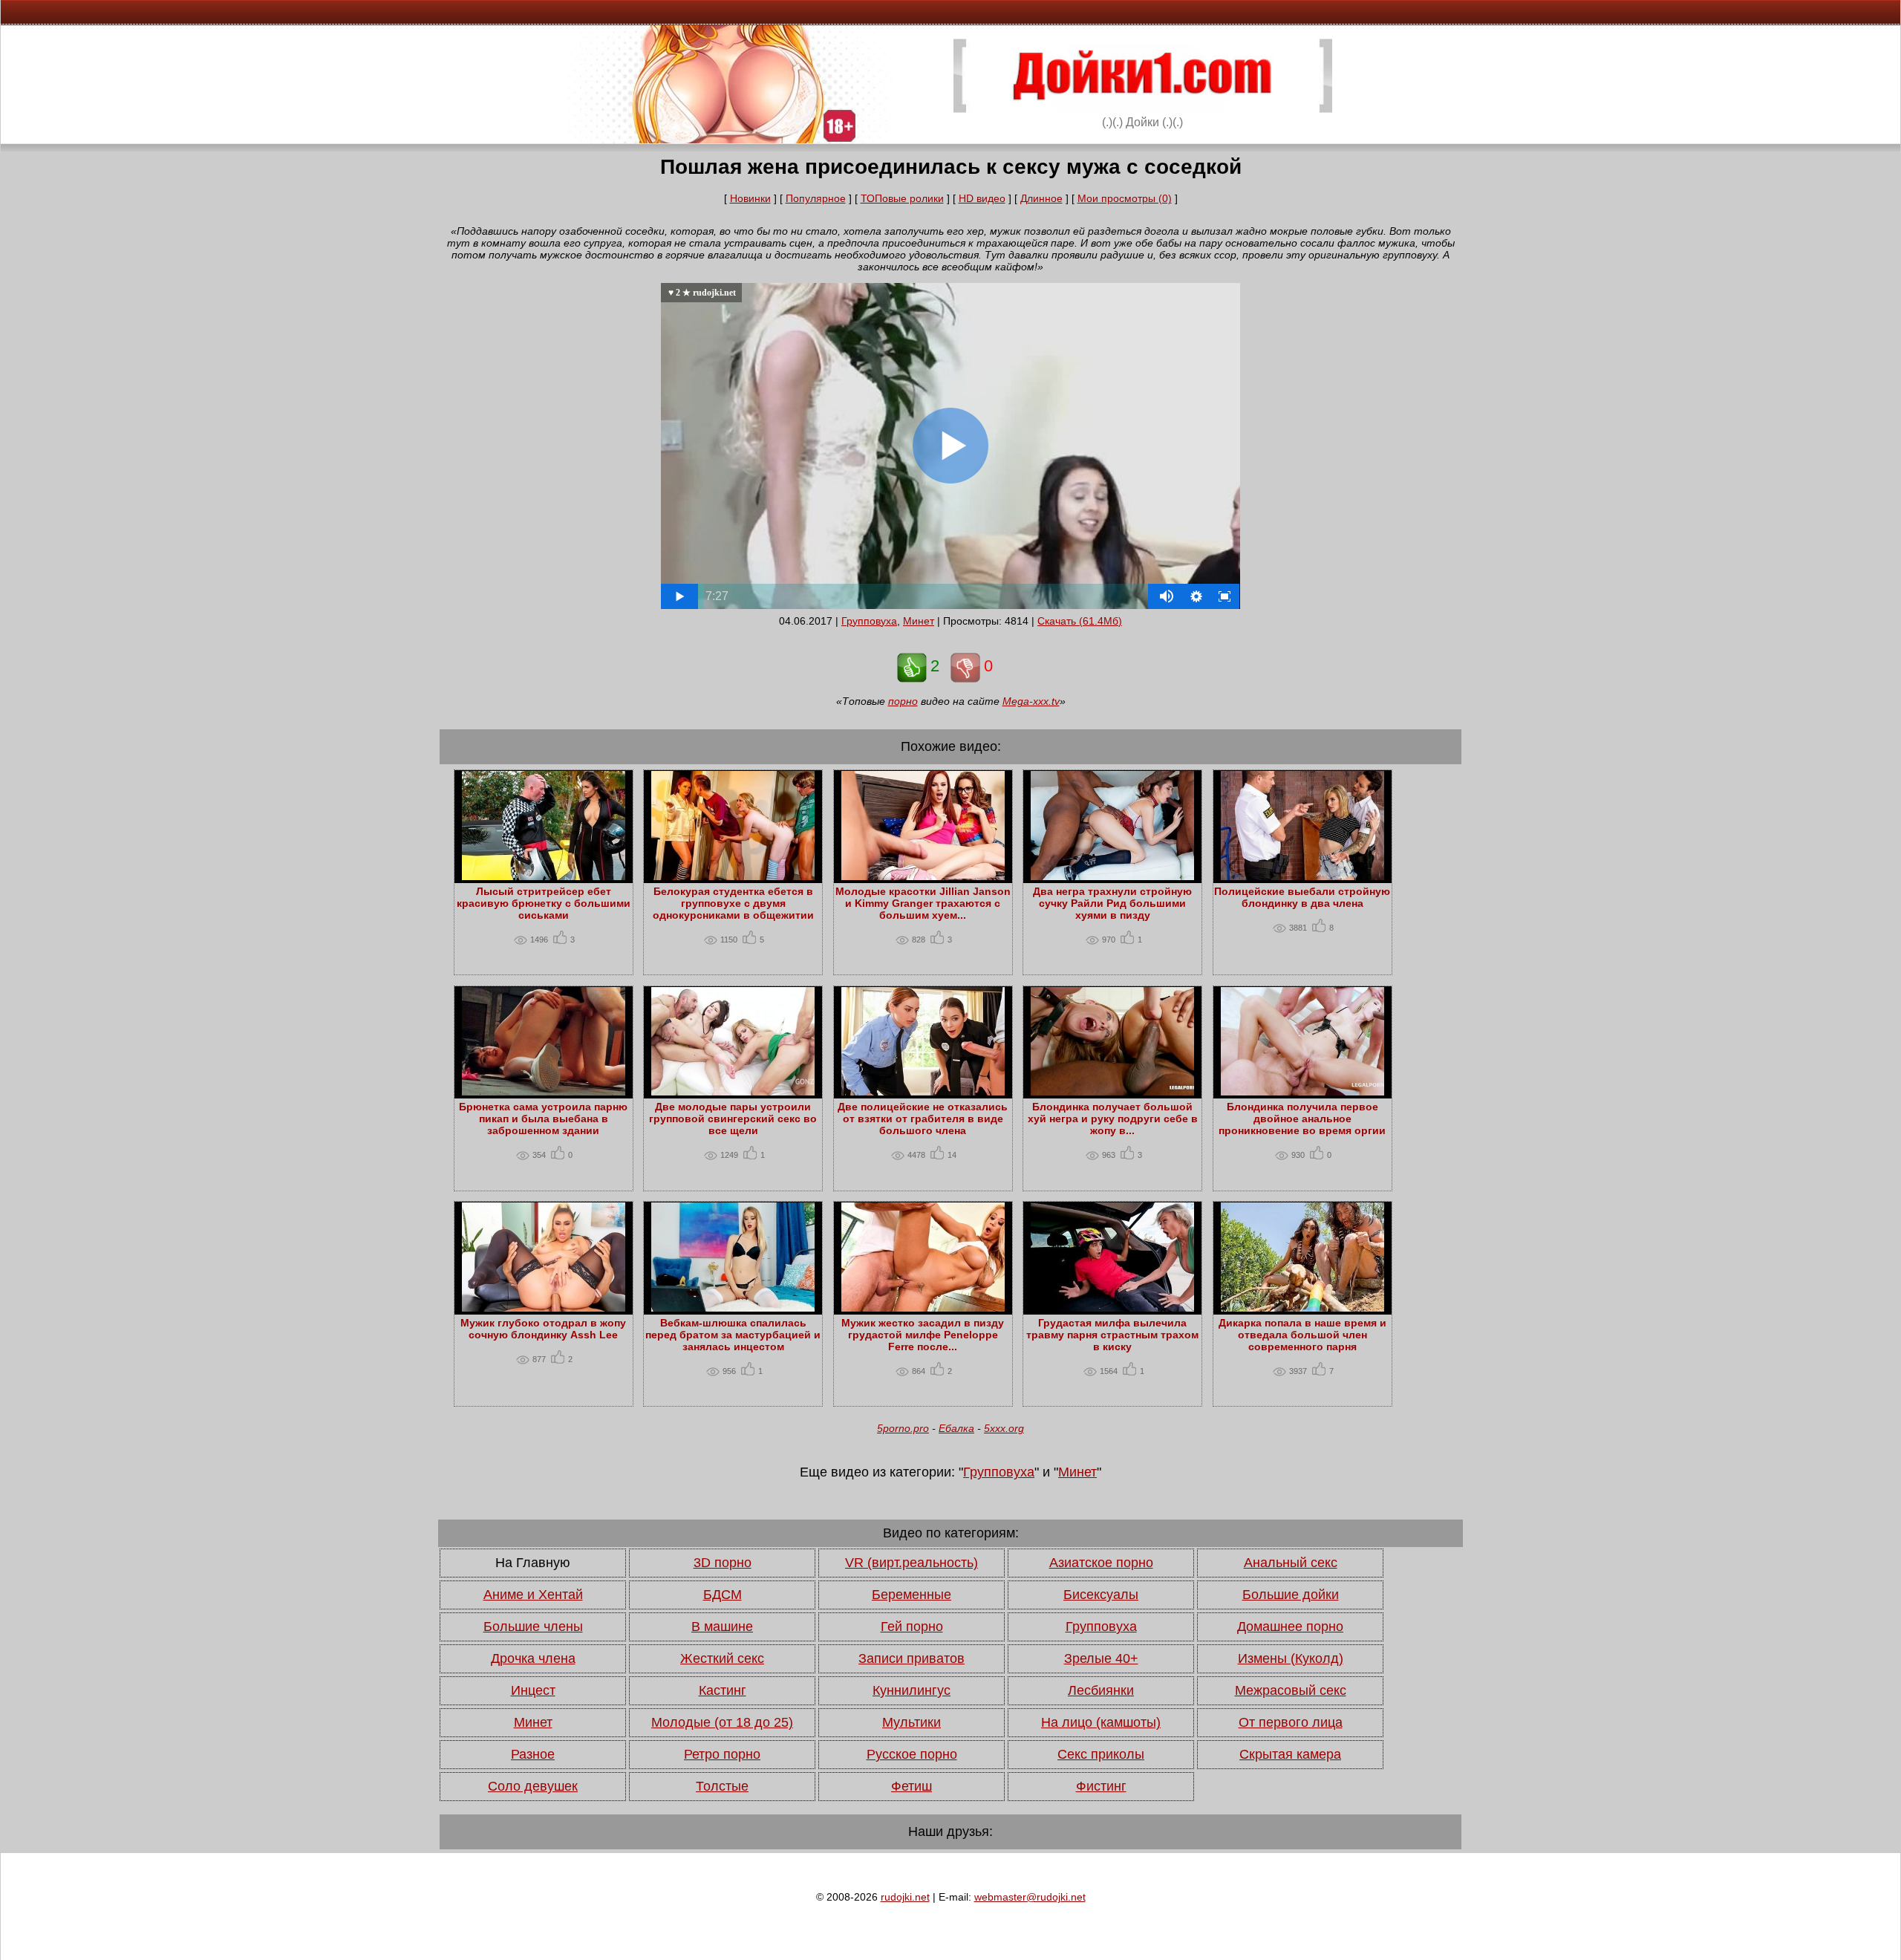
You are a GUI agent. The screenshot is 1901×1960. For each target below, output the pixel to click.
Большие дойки (1291, 1595)
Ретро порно (722, 1754)
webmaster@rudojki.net (1030, 1897)
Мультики (912, 1722)
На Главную (533, 1563)
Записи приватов (912, 1658)
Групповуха (869, 621)
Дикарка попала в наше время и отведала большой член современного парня (1302, 1335)
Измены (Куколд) (1291, 1658)
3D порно (723, 1563)
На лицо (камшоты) (1101, 1722)
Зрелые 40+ (1101, 1658)
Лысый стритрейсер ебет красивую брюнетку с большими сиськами (544, 903)
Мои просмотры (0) (1125, 198)
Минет (919, 621)
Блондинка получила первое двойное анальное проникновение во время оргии (1302, 1119)
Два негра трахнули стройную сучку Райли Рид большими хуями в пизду (1112, 903)
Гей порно (912, 1627)
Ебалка (956, 1428)
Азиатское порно (1101, 1563)
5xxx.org (1004, 1428)
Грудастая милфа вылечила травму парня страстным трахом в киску (1112, 1335)
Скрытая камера (1290, 1754)
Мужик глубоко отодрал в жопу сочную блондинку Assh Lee (543, 1329)
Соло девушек (533, 1786)
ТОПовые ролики (902, 198)
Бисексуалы (1101, 1595)
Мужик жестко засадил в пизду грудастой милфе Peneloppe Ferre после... (923, 1335)
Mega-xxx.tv (1031, 701)
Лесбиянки (1101, 1690)
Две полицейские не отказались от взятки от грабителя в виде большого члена (923, 1119)
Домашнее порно (1290, 1627)
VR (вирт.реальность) (912, 1563)
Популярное (816, 198)
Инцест (533, 1690)
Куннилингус (912, 1690)
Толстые (722, 1786)
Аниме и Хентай (533, 1595)
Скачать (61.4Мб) (1080, 621)
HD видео (982, 198)
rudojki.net (905, 1897)
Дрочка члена (533, 1658)
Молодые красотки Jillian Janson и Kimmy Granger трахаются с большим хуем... (923, 903)
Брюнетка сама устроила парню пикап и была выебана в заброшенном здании (543, 1119)
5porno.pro (903, 1428)
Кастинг (723, 1690)
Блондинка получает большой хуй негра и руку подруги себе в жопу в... (1113, 1119)
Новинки (750, 198)
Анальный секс (1291, 1563)
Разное (533, 1754)
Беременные (912, 1595)
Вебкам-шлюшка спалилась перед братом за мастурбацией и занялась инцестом (733, 1335)
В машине (722, 1627)
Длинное (1041, 198)
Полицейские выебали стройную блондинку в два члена (1302, 897)
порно (903, 701)
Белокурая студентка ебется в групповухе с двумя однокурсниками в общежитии (733, 903)
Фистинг (1101, 1786)
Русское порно (912, 1754)
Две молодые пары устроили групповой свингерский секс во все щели (733, 1119)
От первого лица (1291, 1722)
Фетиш (912, 1786)
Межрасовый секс (1291, 1690)
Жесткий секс (722, 1658)
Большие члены (533, 1627)
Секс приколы (1101, 1754)
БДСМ (723, 1595)
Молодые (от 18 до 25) (722, 1722)
